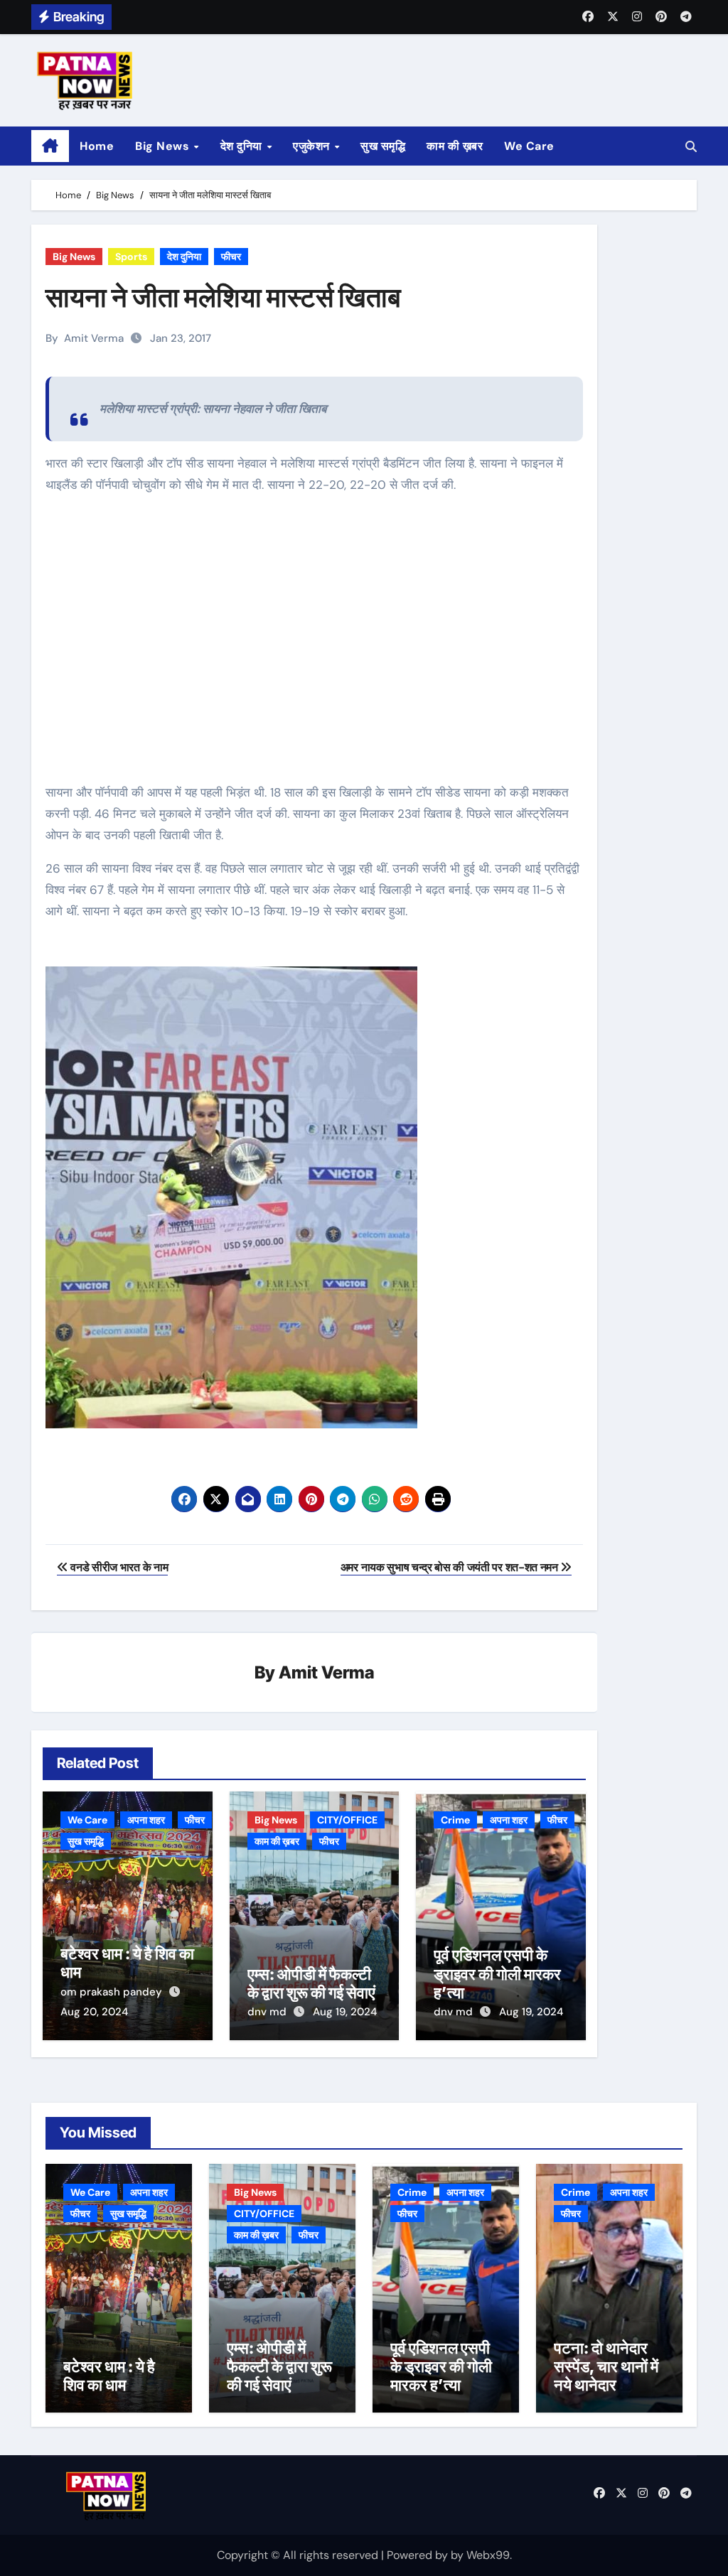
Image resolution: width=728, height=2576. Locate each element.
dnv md (268, 2012)
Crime (455, 1820)
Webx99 (488, 2555)
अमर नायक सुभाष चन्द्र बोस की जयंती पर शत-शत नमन (451, 1567)
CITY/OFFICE (347, 1820)
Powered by (419, 2555)
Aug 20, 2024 (94, 2012)
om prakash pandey (113, 1992)
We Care (529, 146)
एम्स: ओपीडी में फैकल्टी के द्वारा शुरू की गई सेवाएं (311, 1983)
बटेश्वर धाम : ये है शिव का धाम (109, 2376)
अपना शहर (146, 1820)
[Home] (50, 146)
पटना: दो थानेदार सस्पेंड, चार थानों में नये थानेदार (606, 2367)
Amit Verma (94, 338)
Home (97, 146)
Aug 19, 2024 (345, 2012)
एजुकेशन (313, 146)
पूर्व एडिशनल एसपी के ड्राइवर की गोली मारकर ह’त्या (497, 1974)
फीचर (231, 257)
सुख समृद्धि (383, 146)
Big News (164, 146)
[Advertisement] (316, 650)
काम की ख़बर (455, 146)
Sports (131, 257)
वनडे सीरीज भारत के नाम (118, 1567)
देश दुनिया (243, 146)
